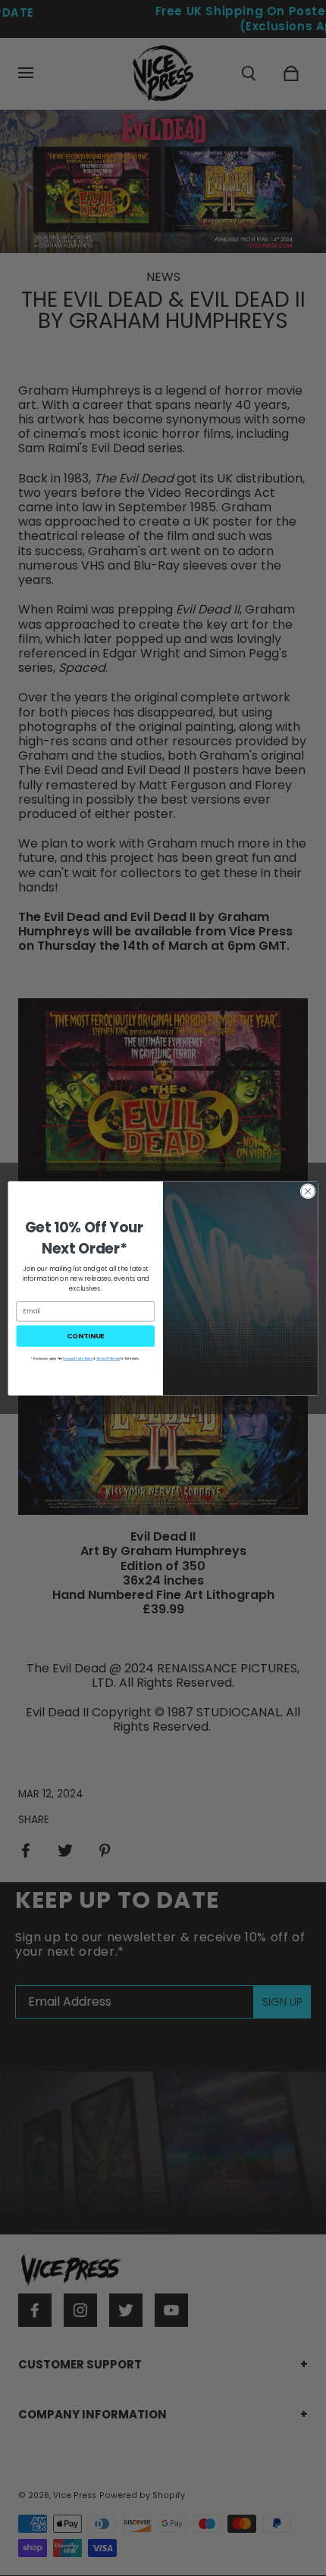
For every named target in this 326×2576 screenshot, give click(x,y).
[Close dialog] (308, 1191)
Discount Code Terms (78, 1358)
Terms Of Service (108, 1358)
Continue (86, 1335)
